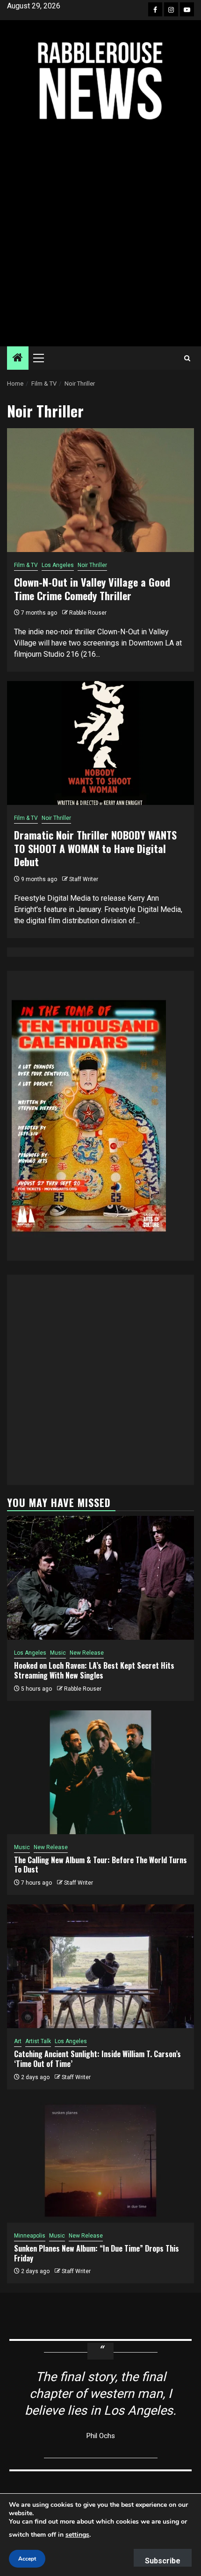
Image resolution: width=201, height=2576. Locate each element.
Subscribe (163, 2561)
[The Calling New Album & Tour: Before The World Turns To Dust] (100, 1772)
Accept (27, 2559)
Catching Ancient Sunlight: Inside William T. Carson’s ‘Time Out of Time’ (97, 2059)
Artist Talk (38, 2041)
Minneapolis (30, 2236)
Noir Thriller (92, 565)
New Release (87, 1653)
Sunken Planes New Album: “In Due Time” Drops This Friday (97, 2253)
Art (18, 2041)
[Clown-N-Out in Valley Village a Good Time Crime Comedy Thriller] (100, 490)
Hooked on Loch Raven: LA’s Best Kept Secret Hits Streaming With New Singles (94, 1670)
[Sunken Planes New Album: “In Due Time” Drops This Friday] (100, 2161)
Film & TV (26, 565)
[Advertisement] (100, 234)
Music (58, 1653)
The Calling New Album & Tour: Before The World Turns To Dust (100, 1865)
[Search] (187, 358)
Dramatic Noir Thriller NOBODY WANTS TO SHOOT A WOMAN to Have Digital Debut (95, 848)
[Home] (18, 359)
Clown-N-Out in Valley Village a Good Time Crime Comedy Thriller (92, 589)
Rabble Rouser (88, 613)
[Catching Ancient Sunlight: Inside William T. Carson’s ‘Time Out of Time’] (100, 1966)
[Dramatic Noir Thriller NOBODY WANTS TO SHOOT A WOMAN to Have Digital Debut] (100, 743)
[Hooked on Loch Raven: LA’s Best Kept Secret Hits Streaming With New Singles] (100, 1578)
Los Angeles (58, 565)
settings (77, 2535)
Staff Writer (84, 879)
